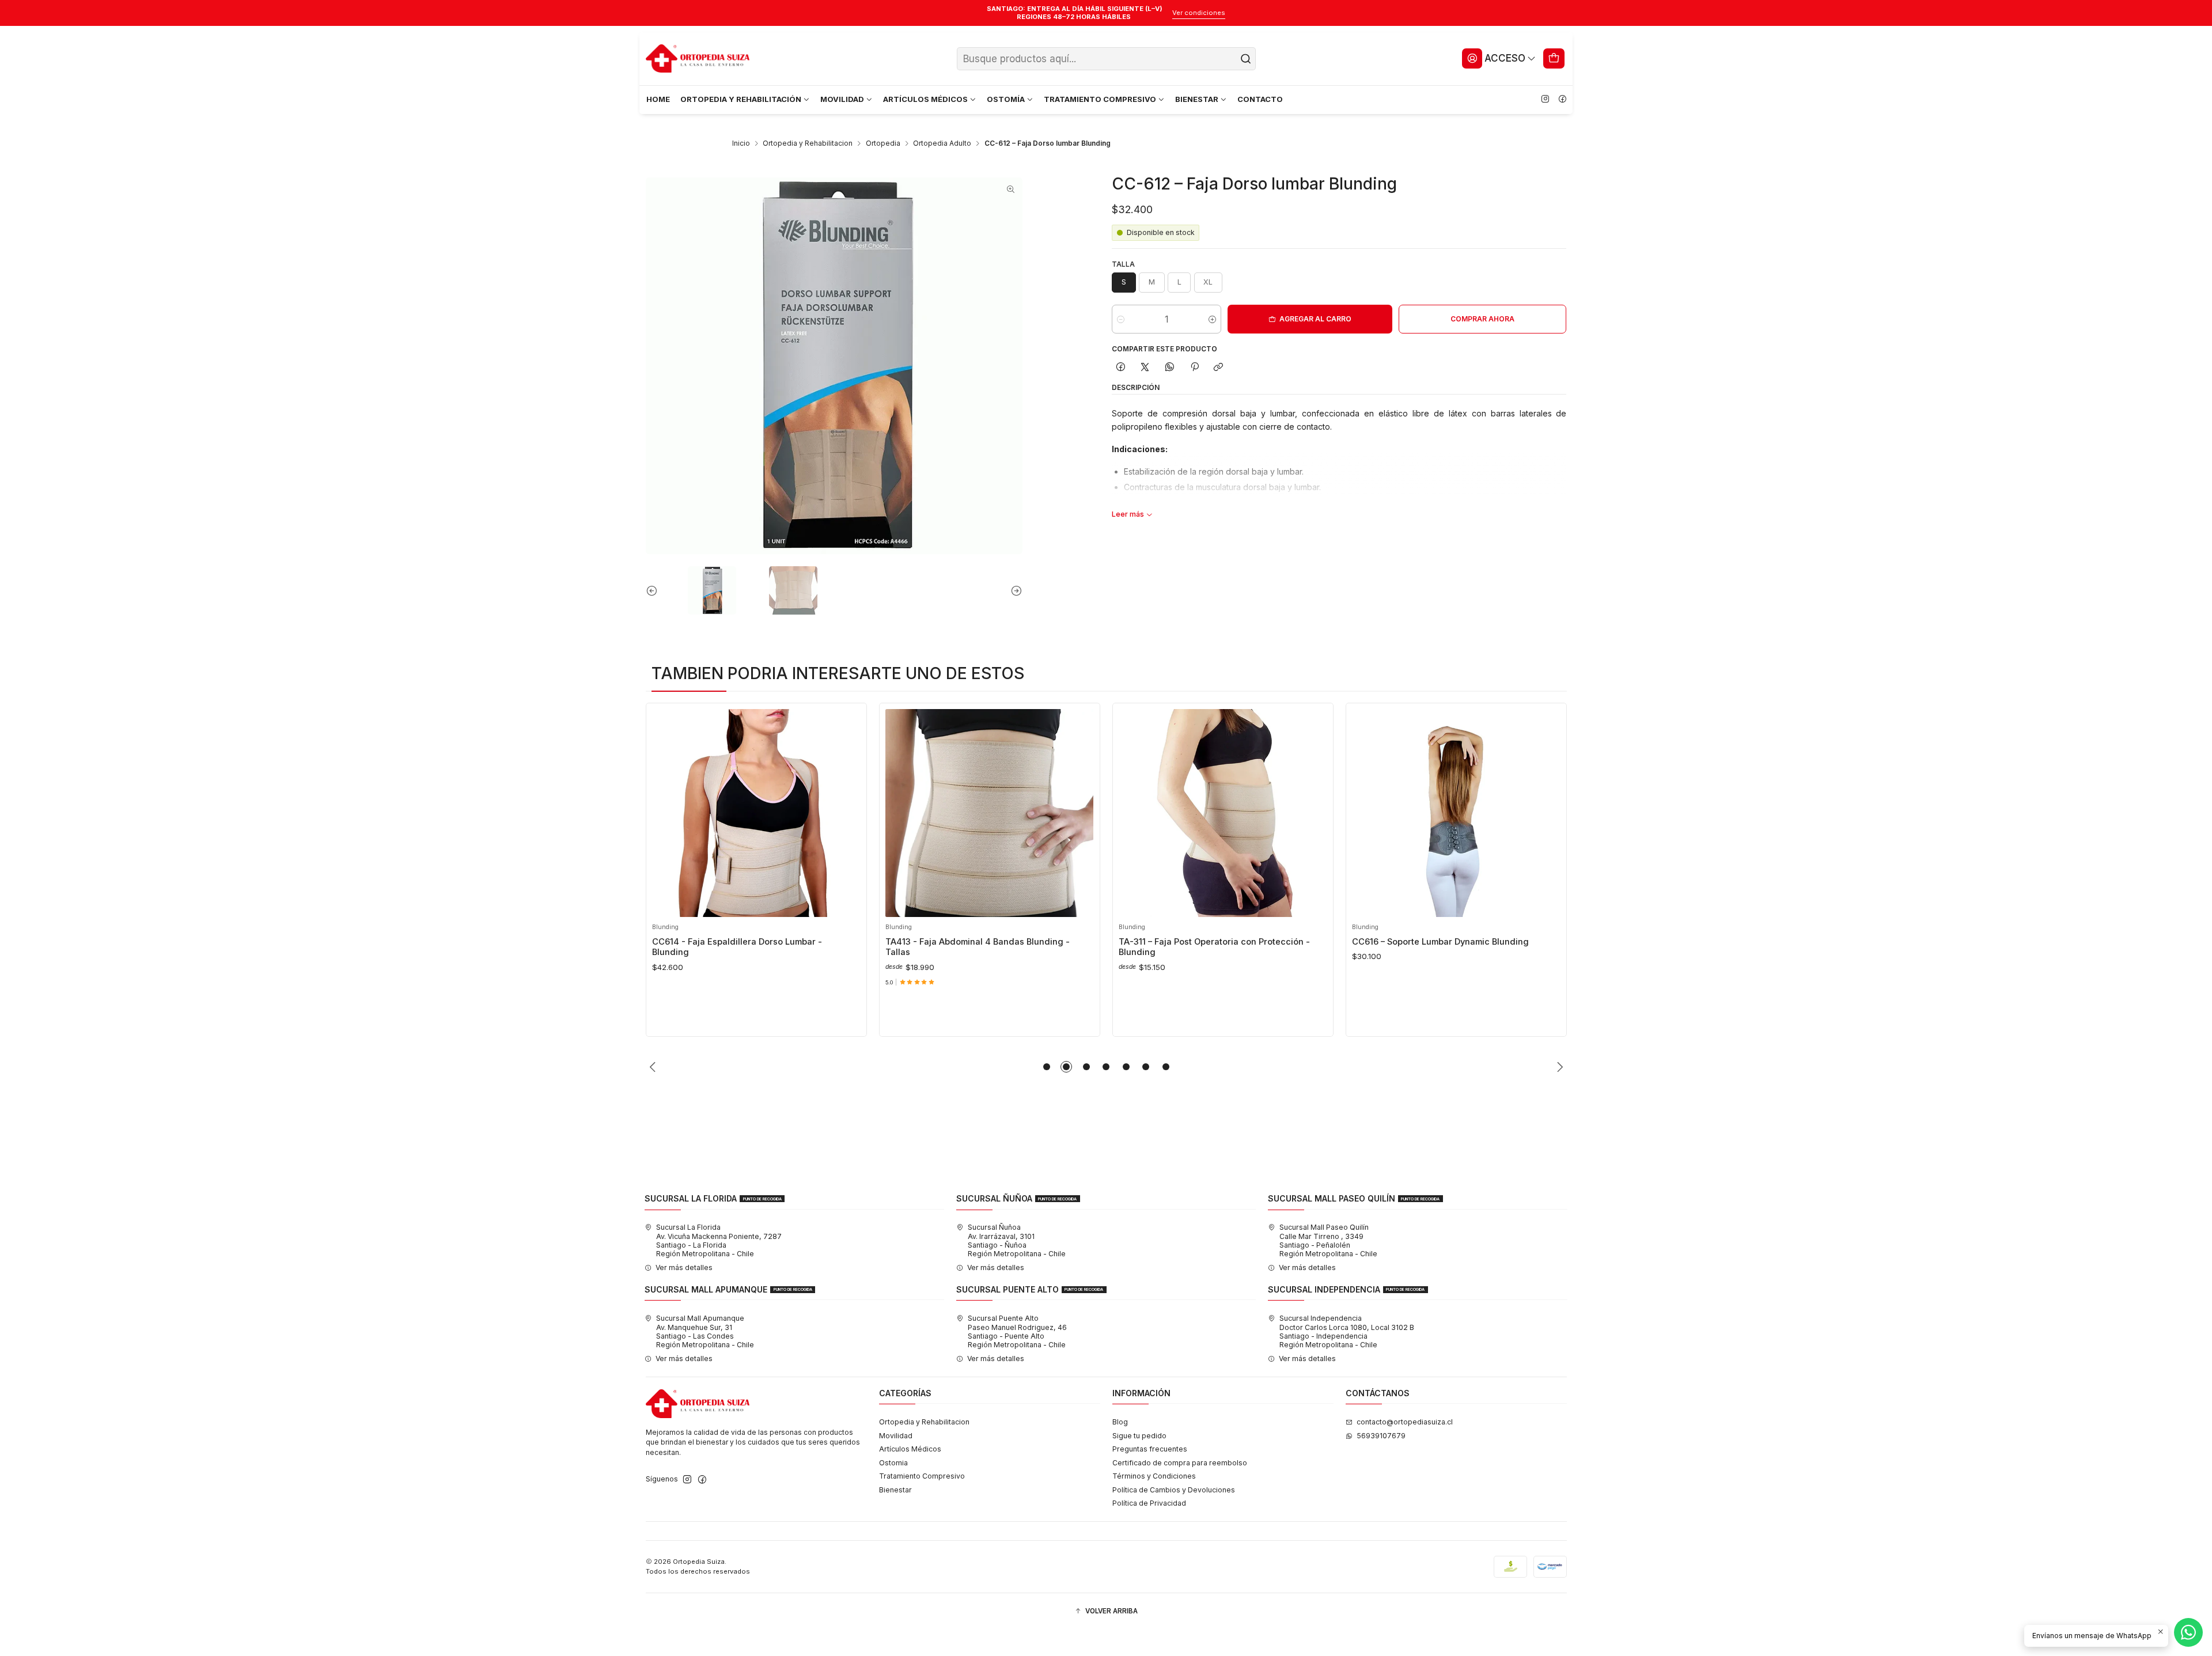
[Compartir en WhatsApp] (1170, 368)
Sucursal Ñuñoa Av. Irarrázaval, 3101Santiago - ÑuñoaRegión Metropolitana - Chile (1017, 1240)
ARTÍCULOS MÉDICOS (925, 99)
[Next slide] (1014, 590)
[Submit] (1246, 59)
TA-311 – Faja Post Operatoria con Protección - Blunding (1214, 947)
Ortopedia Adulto (942, 143)
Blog (1120, 1422)
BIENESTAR (1197, 99)
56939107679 (1381, 1436)
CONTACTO (1260, 99)
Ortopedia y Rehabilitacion (808, 143)
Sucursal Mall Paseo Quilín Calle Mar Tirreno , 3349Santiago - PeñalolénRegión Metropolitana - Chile (1328, 1240)
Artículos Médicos (910, 1449)
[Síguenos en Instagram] (1545, 100)
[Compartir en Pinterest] (1194, 368)
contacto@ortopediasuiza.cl (1405, 1422)
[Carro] (1554, 58)
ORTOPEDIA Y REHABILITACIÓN (741, 99)
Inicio (741, 143)
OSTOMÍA (1006, 99)
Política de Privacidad (1149, 1503)
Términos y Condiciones (1154, 1476)
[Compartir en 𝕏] (1145, 368)
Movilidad (896, 1436)
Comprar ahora (1482, 319)
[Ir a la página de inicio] (698, 59)
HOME (658, 99)
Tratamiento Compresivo (922, 1476)
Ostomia (893, 1463)
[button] (1047, 1067)
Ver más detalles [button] (684, 1267)
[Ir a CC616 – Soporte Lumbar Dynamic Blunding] (1456, 813)
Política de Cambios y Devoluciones (1174, 1490)
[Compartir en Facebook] (1120, 368)
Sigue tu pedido (1139, 1436)
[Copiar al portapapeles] (1219, 368)
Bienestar (895, 1490)
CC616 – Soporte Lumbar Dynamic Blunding (1440, 942)
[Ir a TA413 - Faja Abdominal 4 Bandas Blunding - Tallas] (989, 813)
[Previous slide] (654, 590)
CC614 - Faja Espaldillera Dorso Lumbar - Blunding (737, 947)
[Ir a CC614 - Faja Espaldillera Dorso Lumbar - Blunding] (756, 813)
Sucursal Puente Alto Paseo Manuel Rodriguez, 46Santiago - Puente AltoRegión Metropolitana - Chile (1017, 1331)
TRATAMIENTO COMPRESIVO (1100, 99)
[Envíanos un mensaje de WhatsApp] (2188, 1632)
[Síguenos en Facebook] (1562, 100)
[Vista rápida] (664, 810)
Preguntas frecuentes (1150, 1449)
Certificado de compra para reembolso (1180, 1463)
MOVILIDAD (842, 99)
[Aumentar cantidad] (1212, 319)
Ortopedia (883, 143)
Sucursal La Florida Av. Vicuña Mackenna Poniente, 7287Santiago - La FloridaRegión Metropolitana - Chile (719, 1240)
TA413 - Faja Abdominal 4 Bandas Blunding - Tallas (978, 947)
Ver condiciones (1199, 13)
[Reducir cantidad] (1121, 319)
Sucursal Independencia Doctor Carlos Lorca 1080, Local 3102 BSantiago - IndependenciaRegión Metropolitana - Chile (1347, 1331)
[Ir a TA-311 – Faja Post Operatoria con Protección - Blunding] (1223, 813)
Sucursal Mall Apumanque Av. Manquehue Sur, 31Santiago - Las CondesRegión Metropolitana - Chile (705, 1331)
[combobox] (1106, 59)
